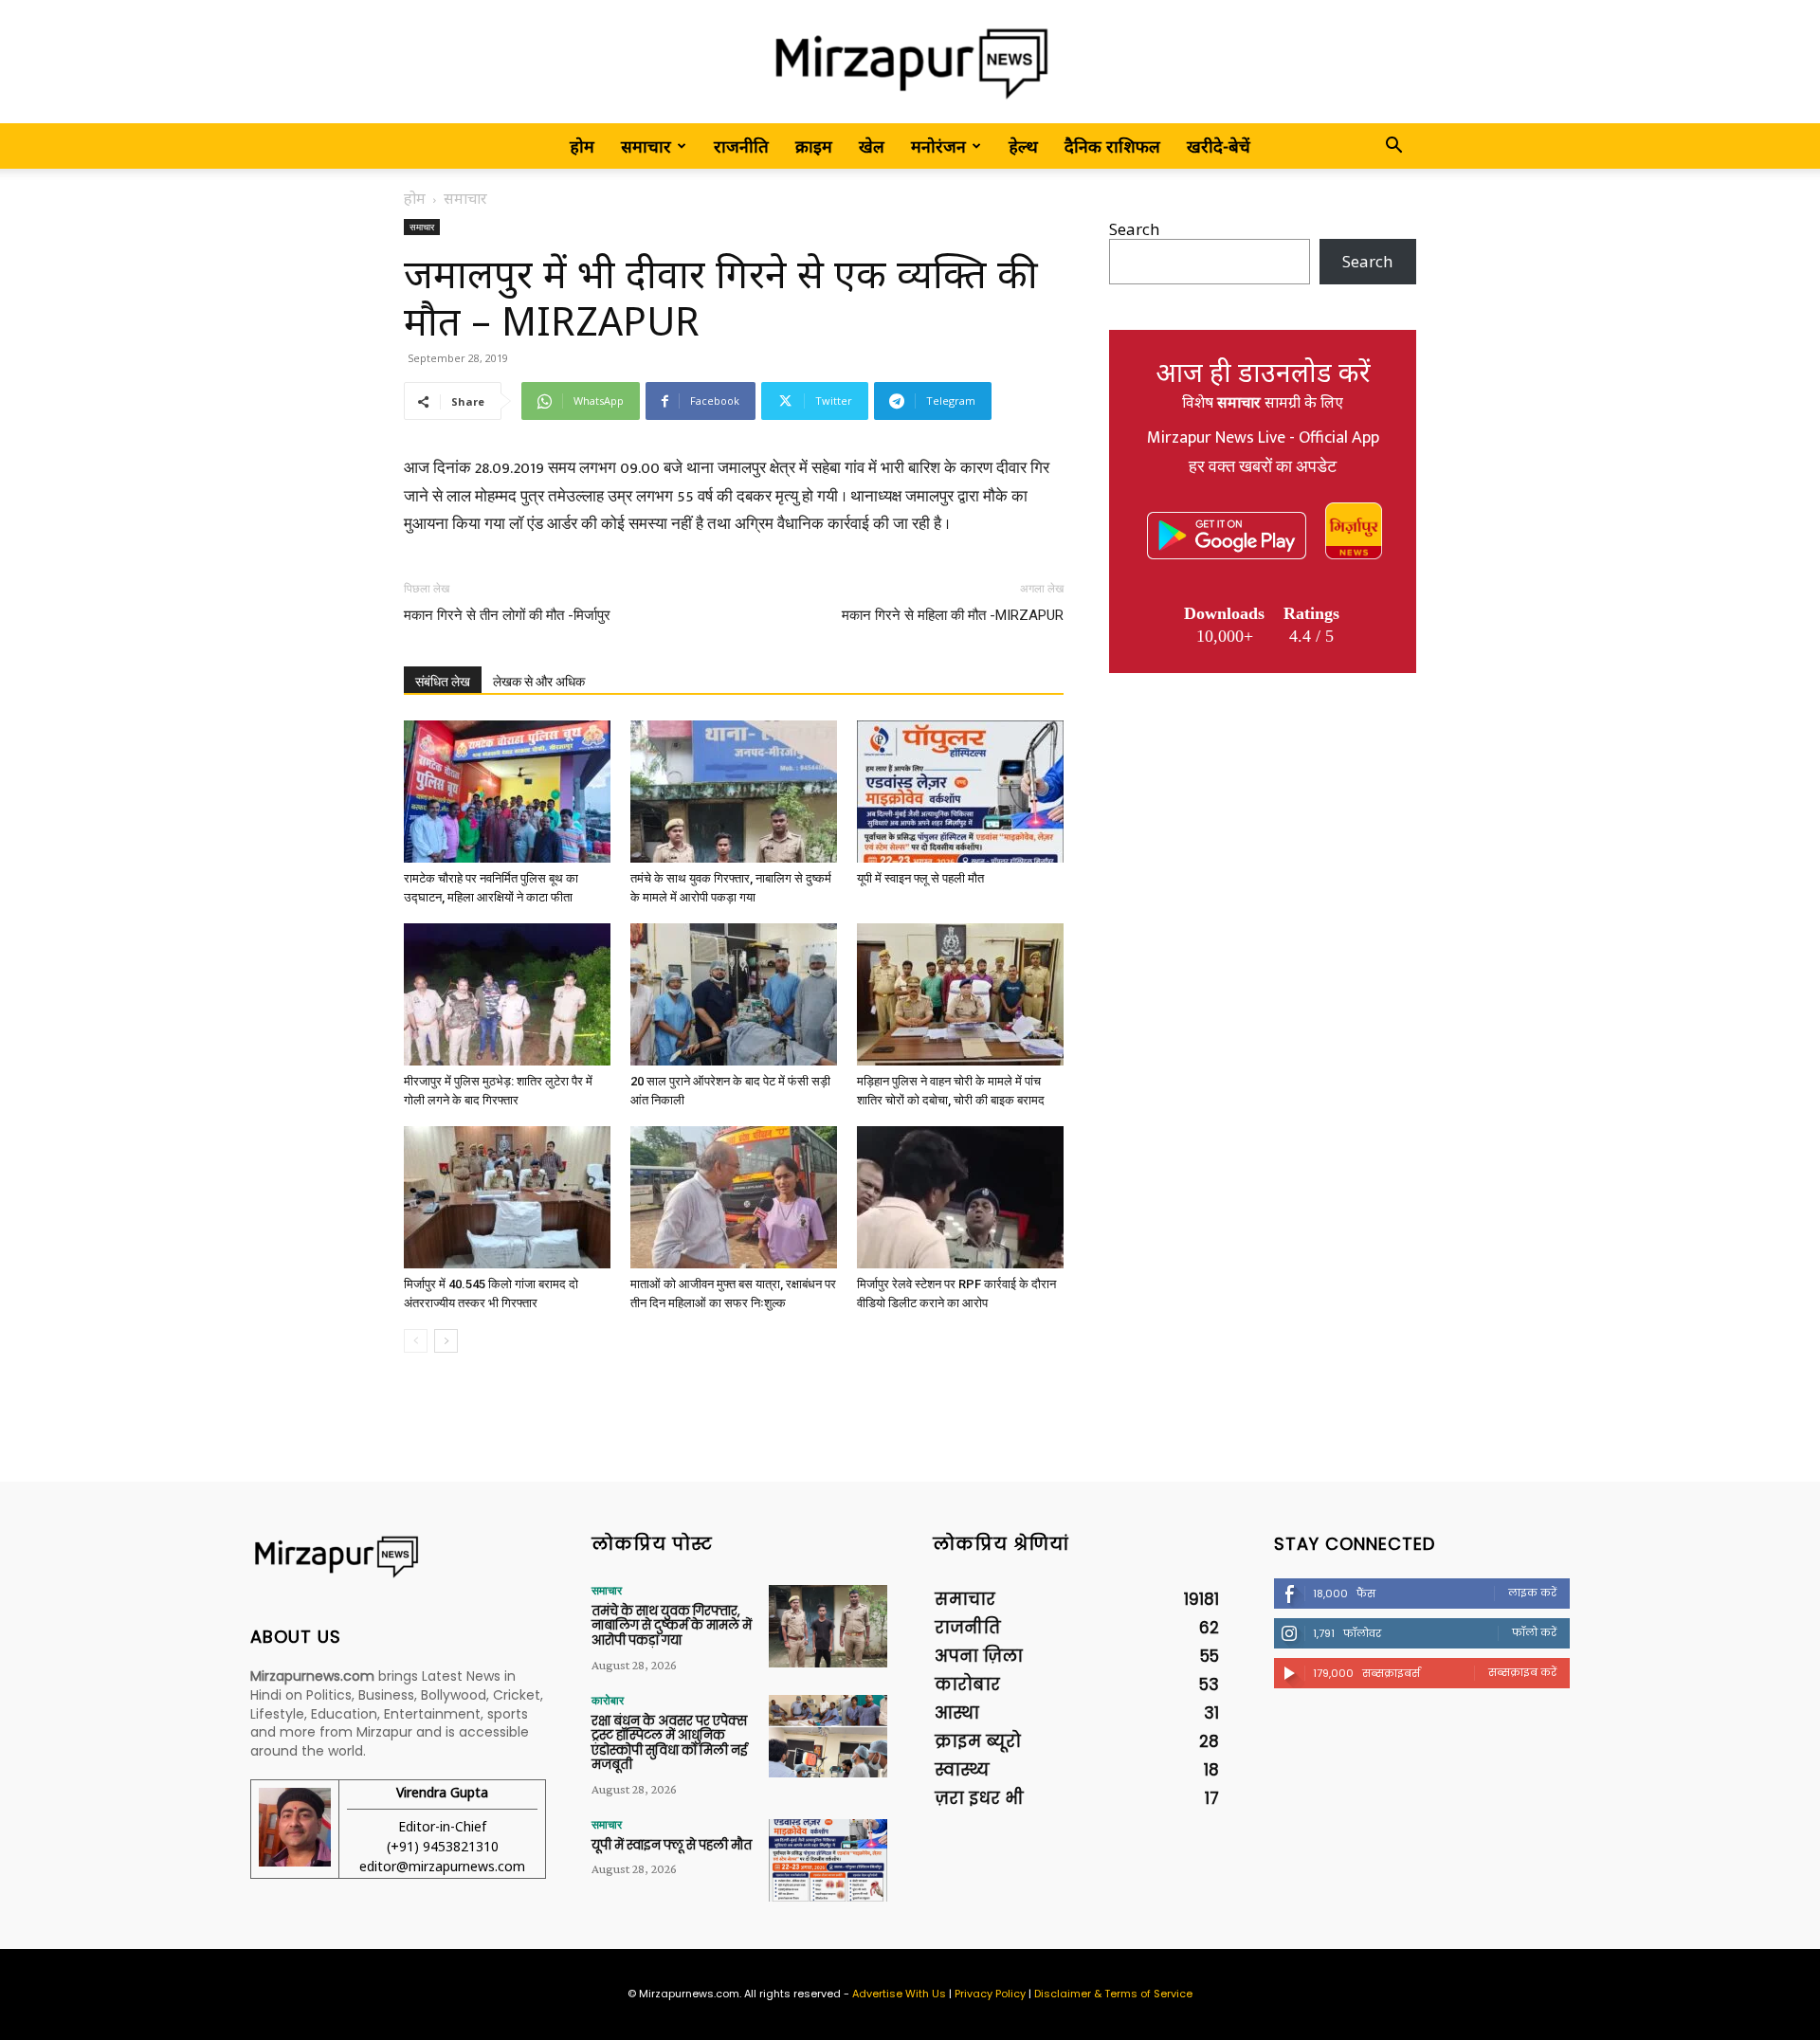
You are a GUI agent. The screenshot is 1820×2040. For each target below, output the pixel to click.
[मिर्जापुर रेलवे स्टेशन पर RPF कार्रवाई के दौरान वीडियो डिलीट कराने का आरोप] (960, 1197)
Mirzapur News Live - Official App (1263, 438)
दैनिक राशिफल (1112, 146)
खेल (872, 146)
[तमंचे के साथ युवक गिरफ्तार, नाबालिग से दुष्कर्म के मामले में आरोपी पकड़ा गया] (734, 792)
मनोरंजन (938, 146)
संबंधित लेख (443, 682)
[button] (1393, 146)
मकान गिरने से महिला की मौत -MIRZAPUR (953, 615)
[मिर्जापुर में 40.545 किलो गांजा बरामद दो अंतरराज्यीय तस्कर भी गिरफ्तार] (507, 1197)
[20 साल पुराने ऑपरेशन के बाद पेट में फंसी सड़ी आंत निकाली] (734, 994)
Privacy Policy (990, 1994)
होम (582, 146)
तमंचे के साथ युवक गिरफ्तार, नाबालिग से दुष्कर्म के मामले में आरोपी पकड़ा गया (672, 1626)
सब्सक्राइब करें (1522, 1672)
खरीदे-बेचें (1219, 146)
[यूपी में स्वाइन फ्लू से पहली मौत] (960, 792)
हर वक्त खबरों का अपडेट (1263, 467)
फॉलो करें (1534, 1632)
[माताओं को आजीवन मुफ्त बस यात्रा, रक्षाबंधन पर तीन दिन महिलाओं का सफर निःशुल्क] (734, 1197)
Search (1134, 229)
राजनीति (741, 146)
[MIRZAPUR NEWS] (398, 1557)
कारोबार (608, 1701)
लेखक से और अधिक (539, 682)
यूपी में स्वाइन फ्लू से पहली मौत (920, 878)
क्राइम (814, 146)
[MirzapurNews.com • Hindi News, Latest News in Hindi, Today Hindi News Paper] (910, 63)
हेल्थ (1023, 146)
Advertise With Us (899, 1994)
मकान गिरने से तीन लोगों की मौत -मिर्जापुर (507, 615)
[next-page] (446, 1341)
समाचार (646, 146)
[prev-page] (416, 1341)
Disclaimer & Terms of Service (1113, 1994)
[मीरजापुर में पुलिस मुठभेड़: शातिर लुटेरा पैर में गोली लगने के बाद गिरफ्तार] (507, 994)
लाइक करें (1532, 1593)
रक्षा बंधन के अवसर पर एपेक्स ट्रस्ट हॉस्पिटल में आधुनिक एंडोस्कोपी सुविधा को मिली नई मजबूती (669, 1743)
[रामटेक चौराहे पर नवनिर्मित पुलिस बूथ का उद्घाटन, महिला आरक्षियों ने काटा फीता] (507, 792)
